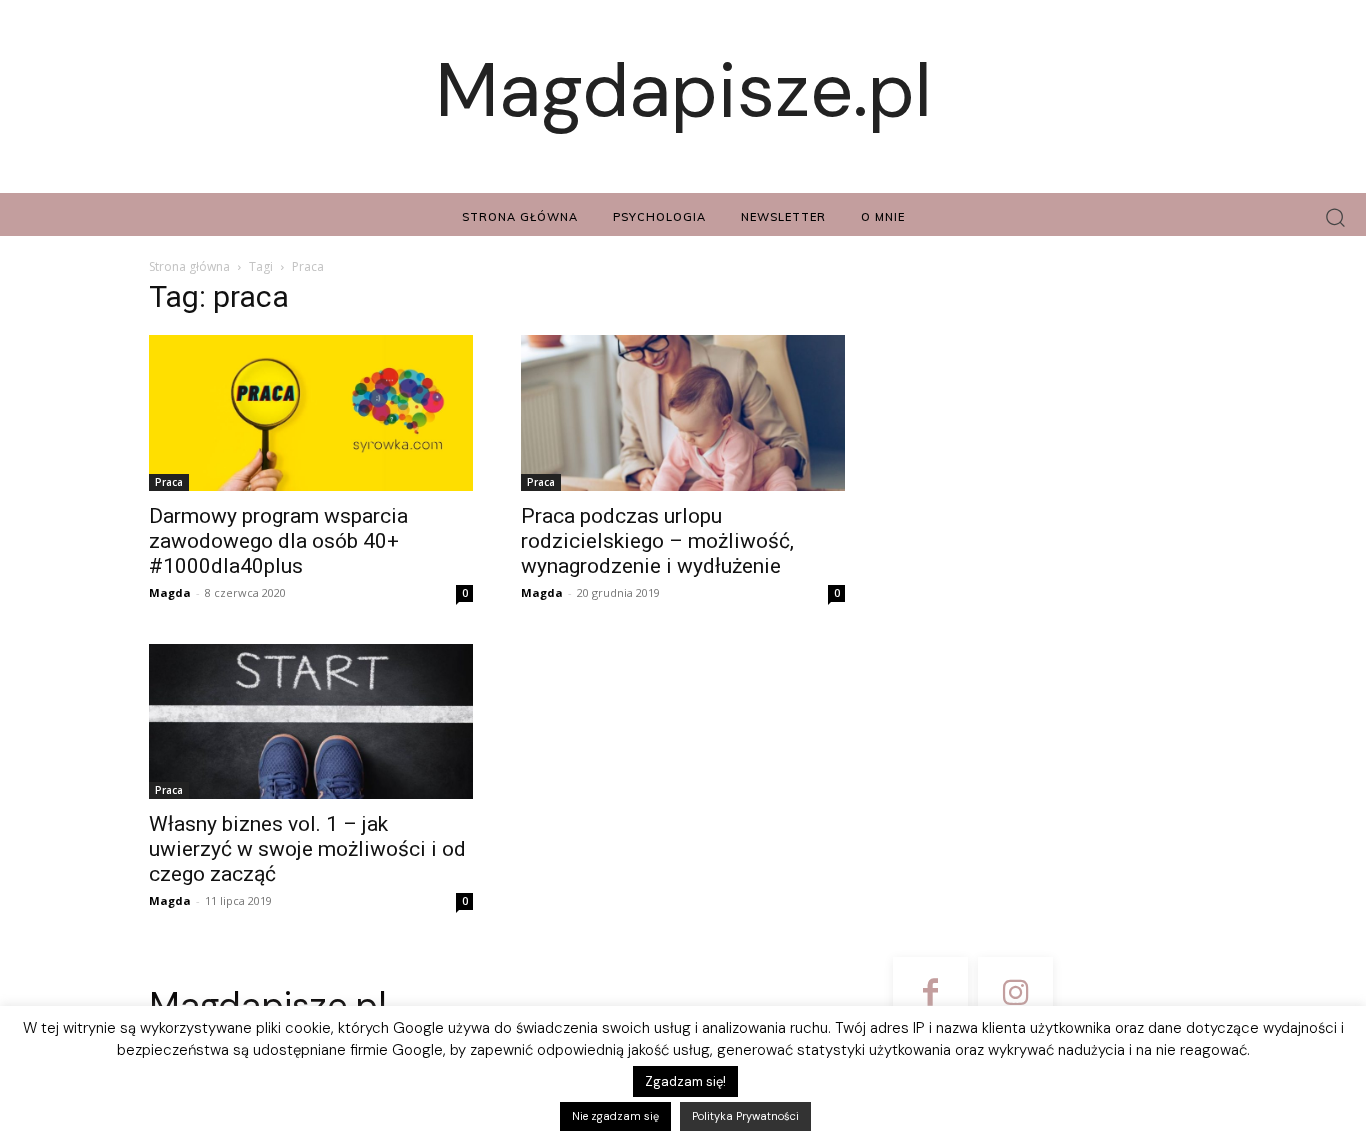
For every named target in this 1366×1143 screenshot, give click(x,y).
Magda (170, 592)
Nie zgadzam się (615, 1116)
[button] (1335, 217)
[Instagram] (1015, 994)
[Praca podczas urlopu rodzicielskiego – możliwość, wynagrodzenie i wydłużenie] (683, 413)
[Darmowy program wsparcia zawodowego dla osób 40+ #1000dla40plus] (311, 413)
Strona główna (189, 266)
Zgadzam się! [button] (685, 1081)
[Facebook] (930, 994)
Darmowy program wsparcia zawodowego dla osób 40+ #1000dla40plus (278, 541)
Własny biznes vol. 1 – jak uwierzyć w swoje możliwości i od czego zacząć (307, 849)
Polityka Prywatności (745, 1116)
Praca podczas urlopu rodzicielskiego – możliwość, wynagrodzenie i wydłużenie (657, 541)
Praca (169, 482)
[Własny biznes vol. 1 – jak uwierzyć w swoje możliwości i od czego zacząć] (311, 722)
